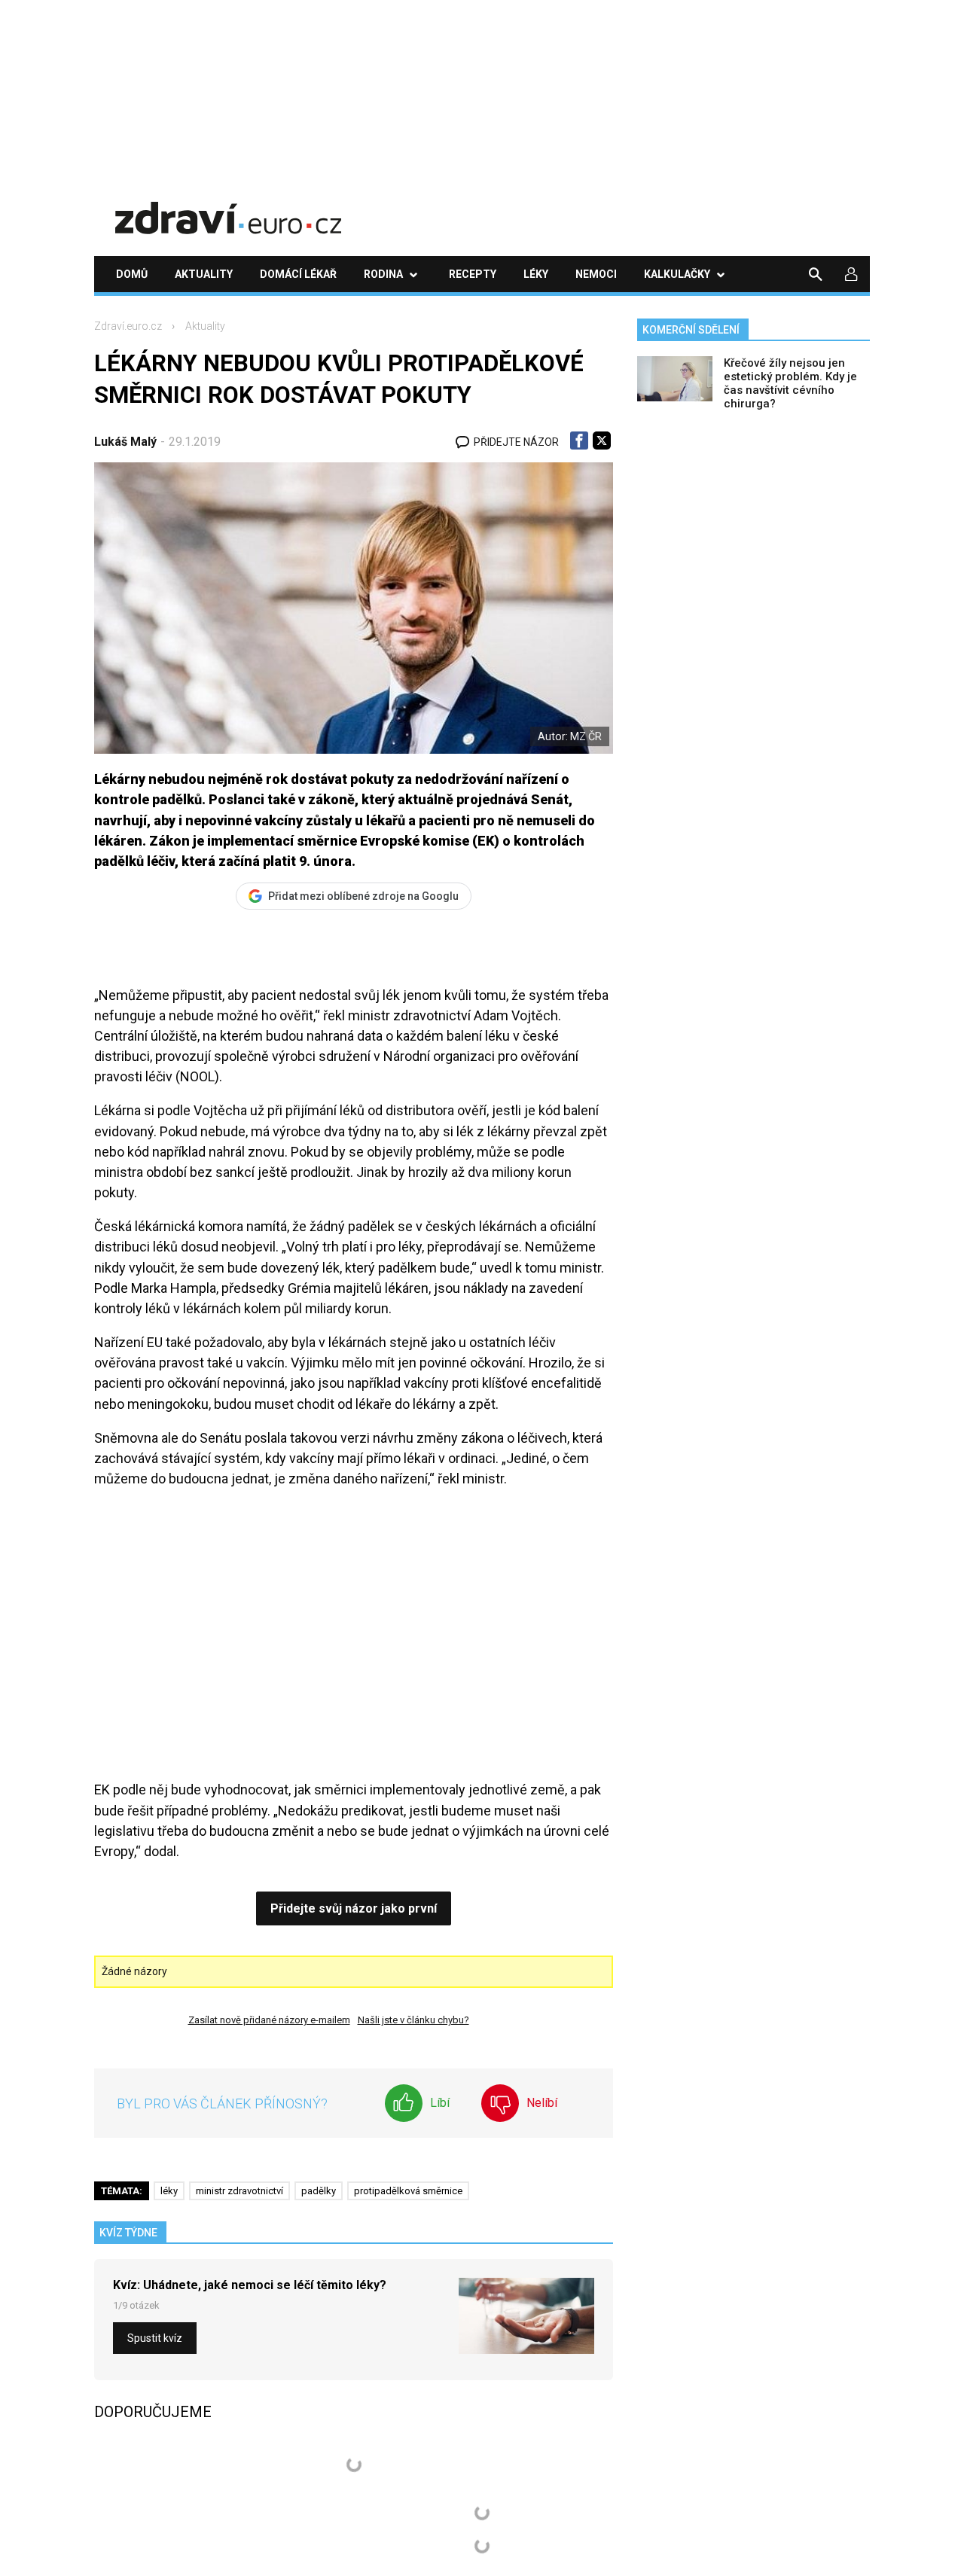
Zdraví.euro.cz (128, 326)
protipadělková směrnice (408, 2191)
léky (169, 2191)
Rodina (383, 274)
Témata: (122, 2191)
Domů (132, 274)
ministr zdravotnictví (239, 2191)
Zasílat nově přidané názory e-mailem (269, 2020)
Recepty (473, 274)
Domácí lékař (298, 274)
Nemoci (596, 274)
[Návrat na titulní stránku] (228, 207)
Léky (536, 274)
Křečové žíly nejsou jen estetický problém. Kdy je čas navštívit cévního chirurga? (790, 383)
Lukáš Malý (125, 442)
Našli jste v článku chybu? (413, 2020)
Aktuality (204, 274)
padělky (319, 2191)
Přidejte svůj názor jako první (354, 1908)
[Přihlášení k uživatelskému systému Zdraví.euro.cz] (852, 274)
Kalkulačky (677, 274)
